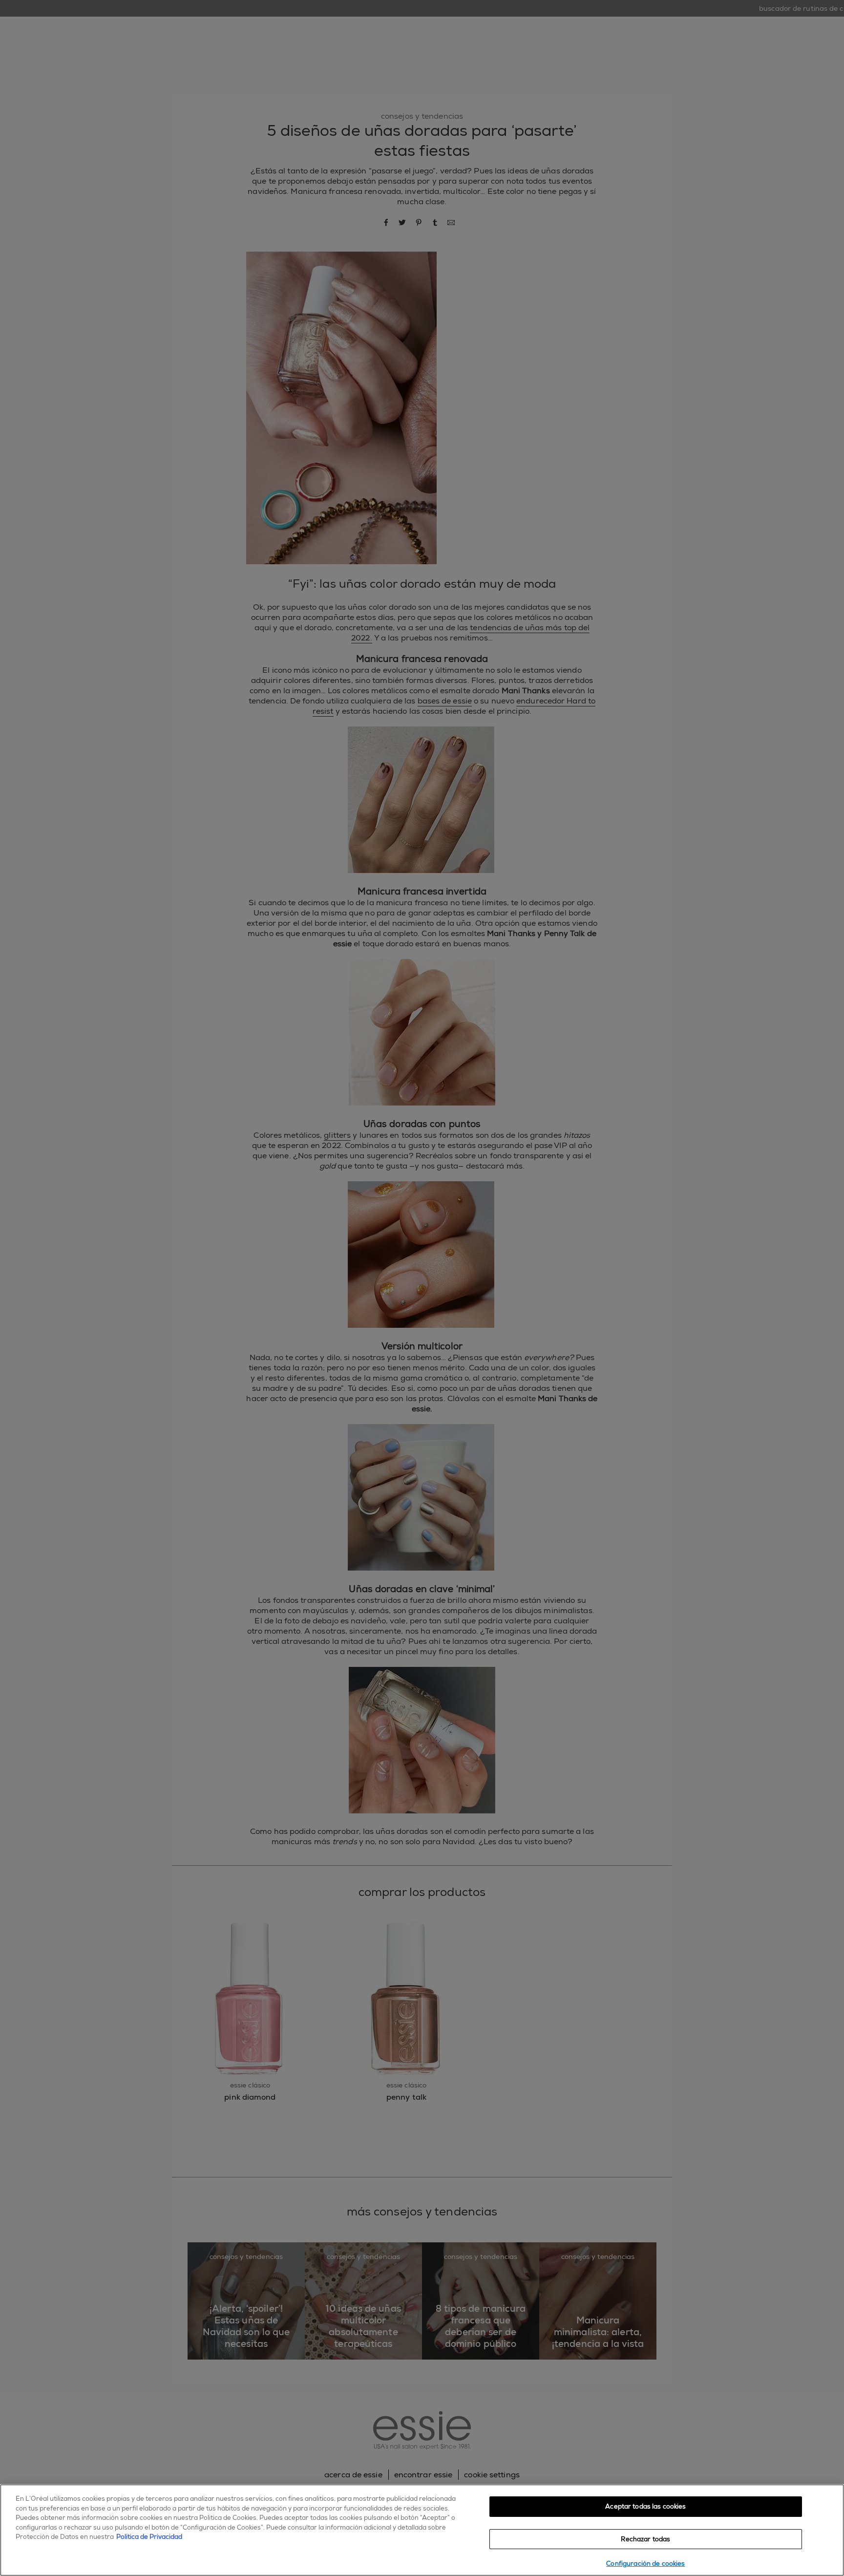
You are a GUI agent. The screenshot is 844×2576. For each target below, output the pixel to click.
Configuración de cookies (645, 2564)
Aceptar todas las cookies (645, 2506)
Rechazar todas (645, 2539)
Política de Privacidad (149, 2537)
